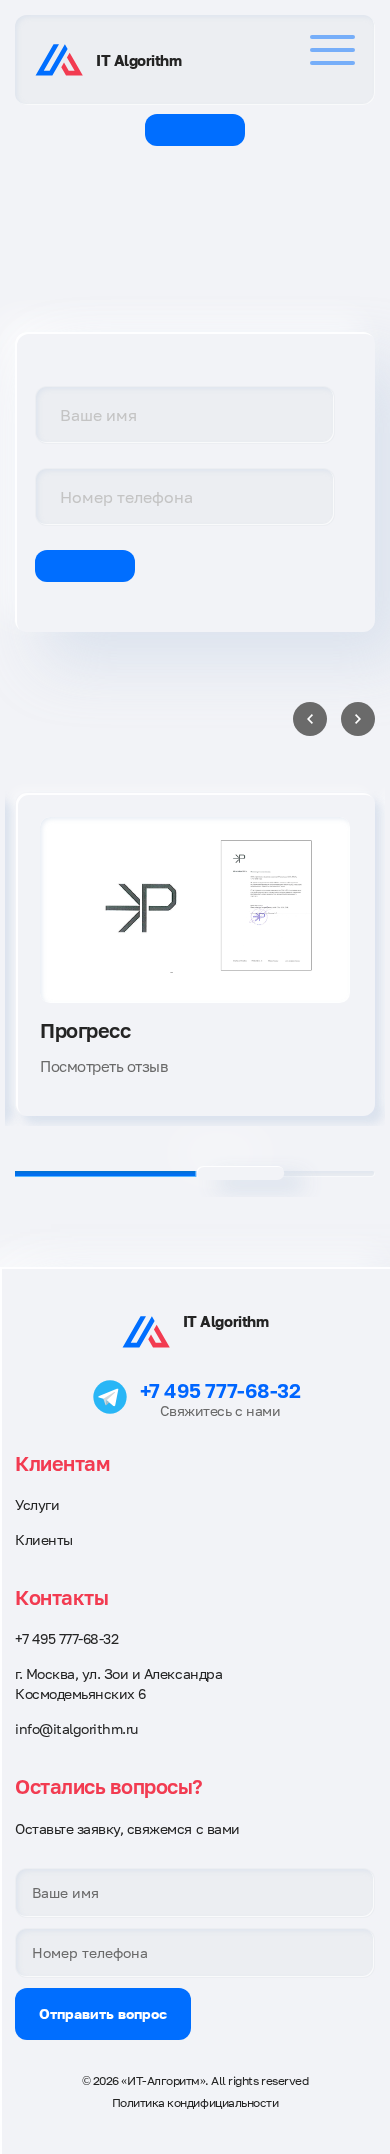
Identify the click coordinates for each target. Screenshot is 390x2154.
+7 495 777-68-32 (220, 1390)
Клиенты (44, 1539)
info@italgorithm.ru (76, 1728)
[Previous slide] (310, 719)
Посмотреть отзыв (103, 1066)
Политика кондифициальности (195, 2102)
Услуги (37, 1504)
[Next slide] (358, 719)
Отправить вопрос (103, 2013)
